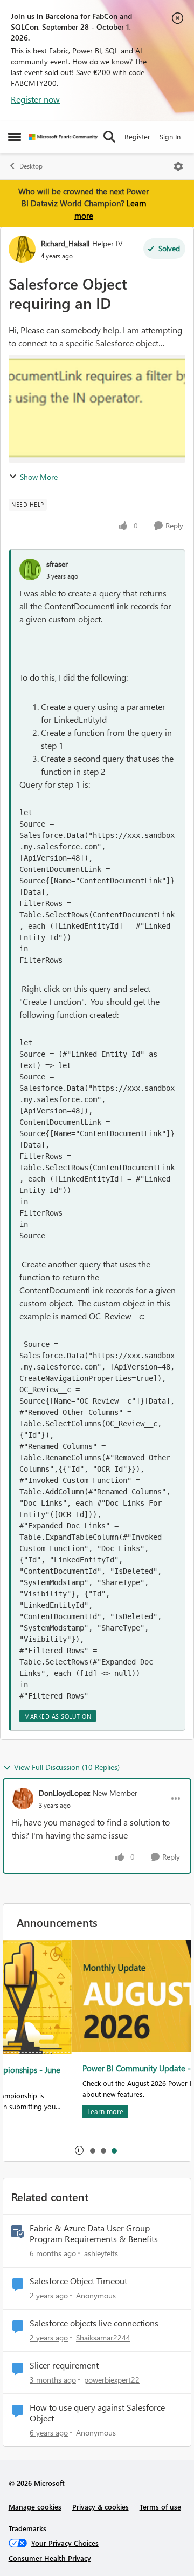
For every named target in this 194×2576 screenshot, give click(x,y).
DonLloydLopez (64, 1793)
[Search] (109, 137)
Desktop (31, 166)
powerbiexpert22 (112, 2380)
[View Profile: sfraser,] (30, 569)
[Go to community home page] (63, 137)
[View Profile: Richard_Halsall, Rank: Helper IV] (22, 249)
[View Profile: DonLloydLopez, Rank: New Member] (23, 1799)
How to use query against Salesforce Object (97, 2413)
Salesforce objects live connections (94, 2323)
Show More (39, 477)
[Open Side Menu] (15, 137)
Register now (35, 99)
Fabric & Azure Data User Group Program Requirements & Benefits (94, 2234)
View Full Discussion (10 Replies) (67, 1767)
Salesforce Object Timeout (78, 2281)
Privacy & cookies (101, 2507)
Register (137, 136)
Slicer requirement (64, 2365)
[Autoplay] (79, 2150)
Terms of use (160, 2507)
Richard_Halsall (65, 243)
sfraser (57, 564)
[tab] (92, 2150)
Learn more (37, 2111)
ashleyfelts (101, 2253)
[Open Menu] (178, 166)
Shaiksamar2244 (103, 2337)
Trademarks (27, 2528)
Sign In (170, 136)
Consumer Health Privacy (50, 2558)
